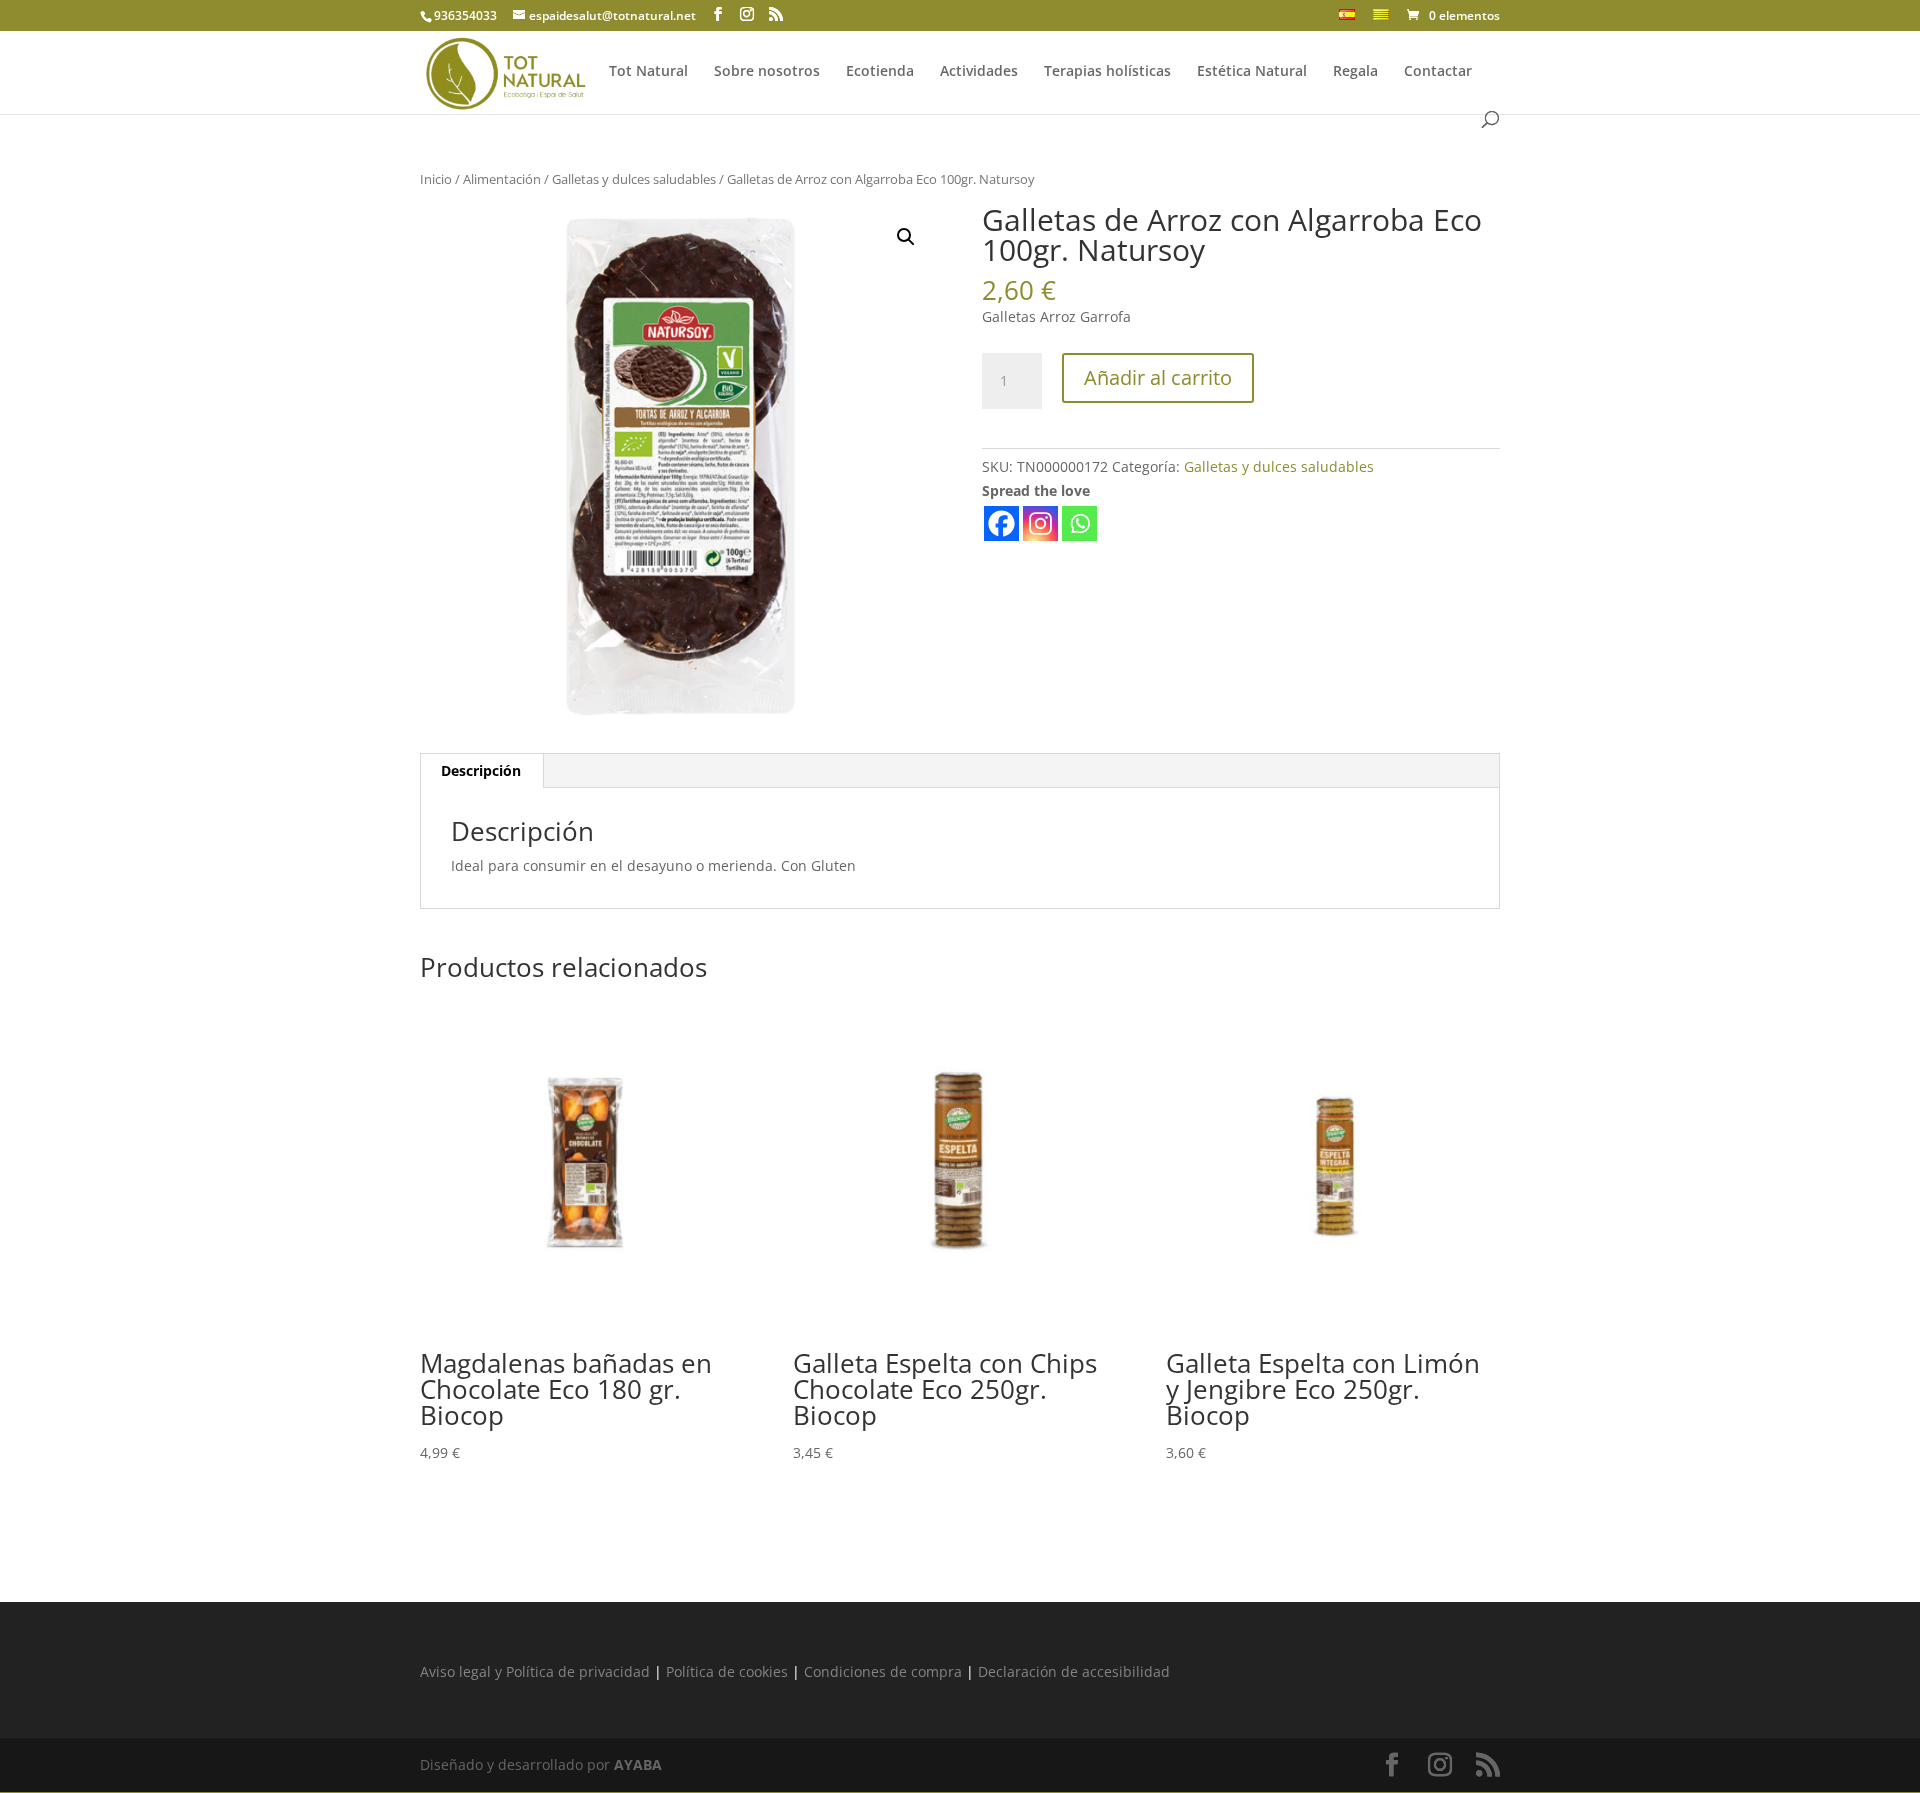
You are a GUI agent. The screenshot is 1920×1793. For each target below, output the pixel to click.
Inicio (436, 179)
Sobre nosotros (767, 72)
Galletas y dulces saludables (634, 179)
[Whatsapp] (1079, 523)
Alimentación (502, 179)
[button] (906, 237)
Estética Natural (1252, 72)
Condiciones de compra (883, 1671)
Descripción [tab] (481, 770)
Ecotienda (880, 72)
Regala (1355, 72)
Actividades (979, 72)
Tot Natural (648, 72)
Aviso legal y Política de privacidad (535, 1671)
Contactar (1438, 72)
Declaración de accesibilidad (1074, 1671)
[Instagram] (1040, 523)
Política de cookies (727, 1671)
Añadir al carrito (1158, 377)
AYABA (638, 1764)
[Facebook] (1001, 523)
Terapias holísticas (1107, 72)
